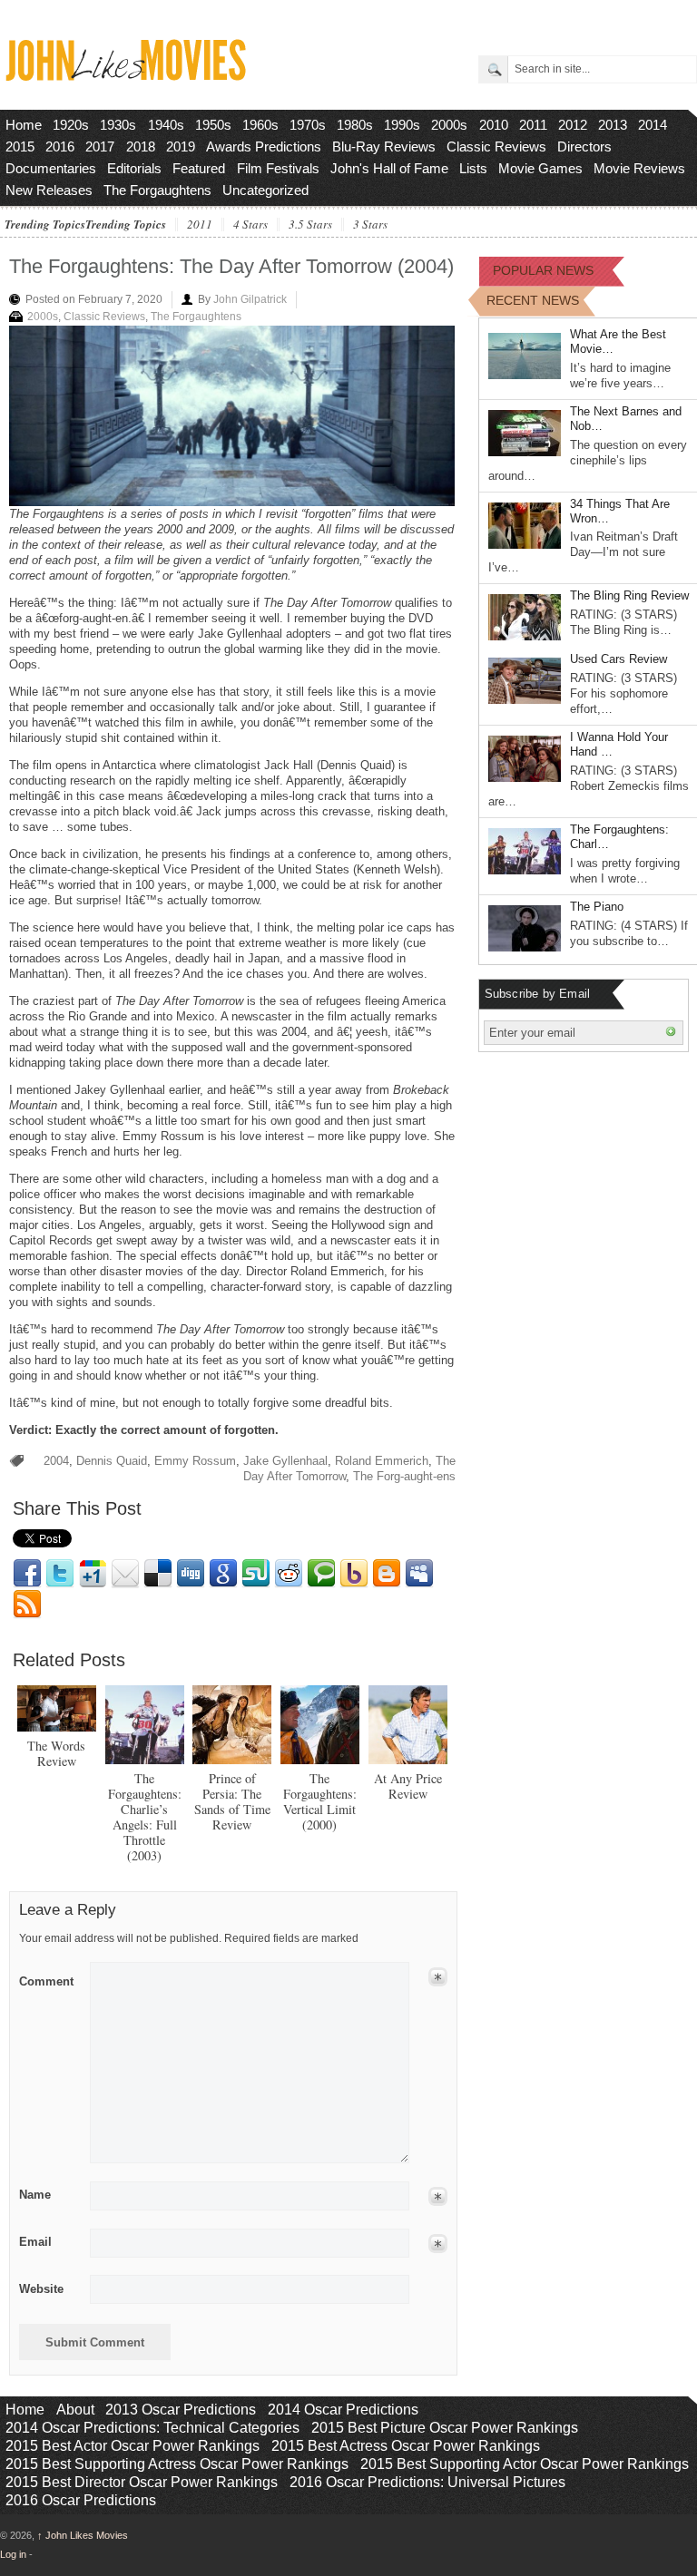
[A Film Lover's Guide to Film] (125, 76)
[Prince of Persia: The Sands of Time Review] (232, 1725)
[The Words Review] (57, 1708)
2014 (653, 125)
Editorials (134, 168)
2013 (613, 125)
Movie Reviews (639, 168)
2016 (60, 146)
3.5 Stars (310, 225)
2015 (20, 146)
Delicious (158, 1574)
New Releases (49, 190)
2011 (533, 125)
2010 (494, 125)
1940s (166, 125)
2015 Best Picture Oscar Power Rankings (445, 2428)
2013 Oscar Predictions (181, 2410)
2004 (56, 1461)
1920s (71, 125)
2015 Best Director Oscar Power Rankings (142, 2482)
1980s (355, 125)
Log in (13, 2554)
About (75, 2410)
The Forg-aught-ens (404, 1476)
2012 (573, 125)
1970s (308, 125)
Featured (199, 168)
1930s (118, 125)
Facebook (27, 1574)
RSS (27, 1605)
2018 (141, 146)
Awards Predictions (264, 146)
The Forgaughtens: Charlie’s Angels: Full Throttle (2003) (145, 1817)
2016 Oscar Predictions (81, 2500)
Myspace (419, 1574)
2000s (449, 125)
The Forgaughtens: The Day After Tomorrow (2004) (231, 266)
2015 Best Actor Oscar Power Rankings (133, 2446)
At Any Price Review (408, 1786)
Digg (191, 1574)
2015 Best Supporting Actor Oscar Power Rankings (525, 2464)
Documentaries (51, 168)
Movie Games (540, 168)
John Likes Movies (83, 2535)
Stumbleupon (256, 1574)
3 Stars (370, 225)
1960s (260, 125)
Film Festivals (278, 168)
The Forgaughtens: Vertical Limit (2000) (320, 1801)
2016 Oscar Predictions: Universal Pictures (427, 2482)
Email (125, 1574)
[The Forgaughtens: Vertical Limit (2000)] (320, 1725)
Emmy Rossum (195, 1461)
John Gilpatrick (250, 299)
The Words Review (56, 1753)
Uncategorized (265, 190)
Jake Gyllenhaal (285, 1461)
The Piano (597, 907)
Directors (584, 146)
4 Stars (250, 225)
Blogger (387, 1574)
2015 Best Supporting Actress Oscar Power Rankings (177, 2464)
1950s (213, 125)
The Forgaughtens (157, 190)
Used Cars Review (618, 659)
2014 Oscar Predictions (343, 2410)
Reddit (289, 1574)
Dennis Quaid (112, 1461)
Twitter (60, 1574)
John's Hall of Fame (389, 168)
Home (24, 125)
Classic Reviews (496, 146)
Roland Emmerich (382, 1461)
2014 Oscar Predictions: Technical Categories (152, 2428)
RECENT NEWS (533, 300)
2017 (100, 146)
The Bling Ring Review (629, 595)
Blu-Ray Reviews (384, 146)
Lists (473, 168)
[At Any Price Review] (408, 1725)
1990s (402, 125)
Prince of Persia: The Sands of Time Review (232, 1801)
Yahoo (354, 1574)
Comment (46, 1978)
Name (35, 2195)
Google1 (93, 1574)
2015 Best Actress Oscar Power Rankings (406, 2446)
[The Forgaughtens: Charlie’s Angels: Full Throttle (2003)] (145, 1725)
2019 (181, 146)
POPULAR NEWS (543, 270)
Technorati (321, 1574)
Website (41, 2289)
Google (223, 1574)
